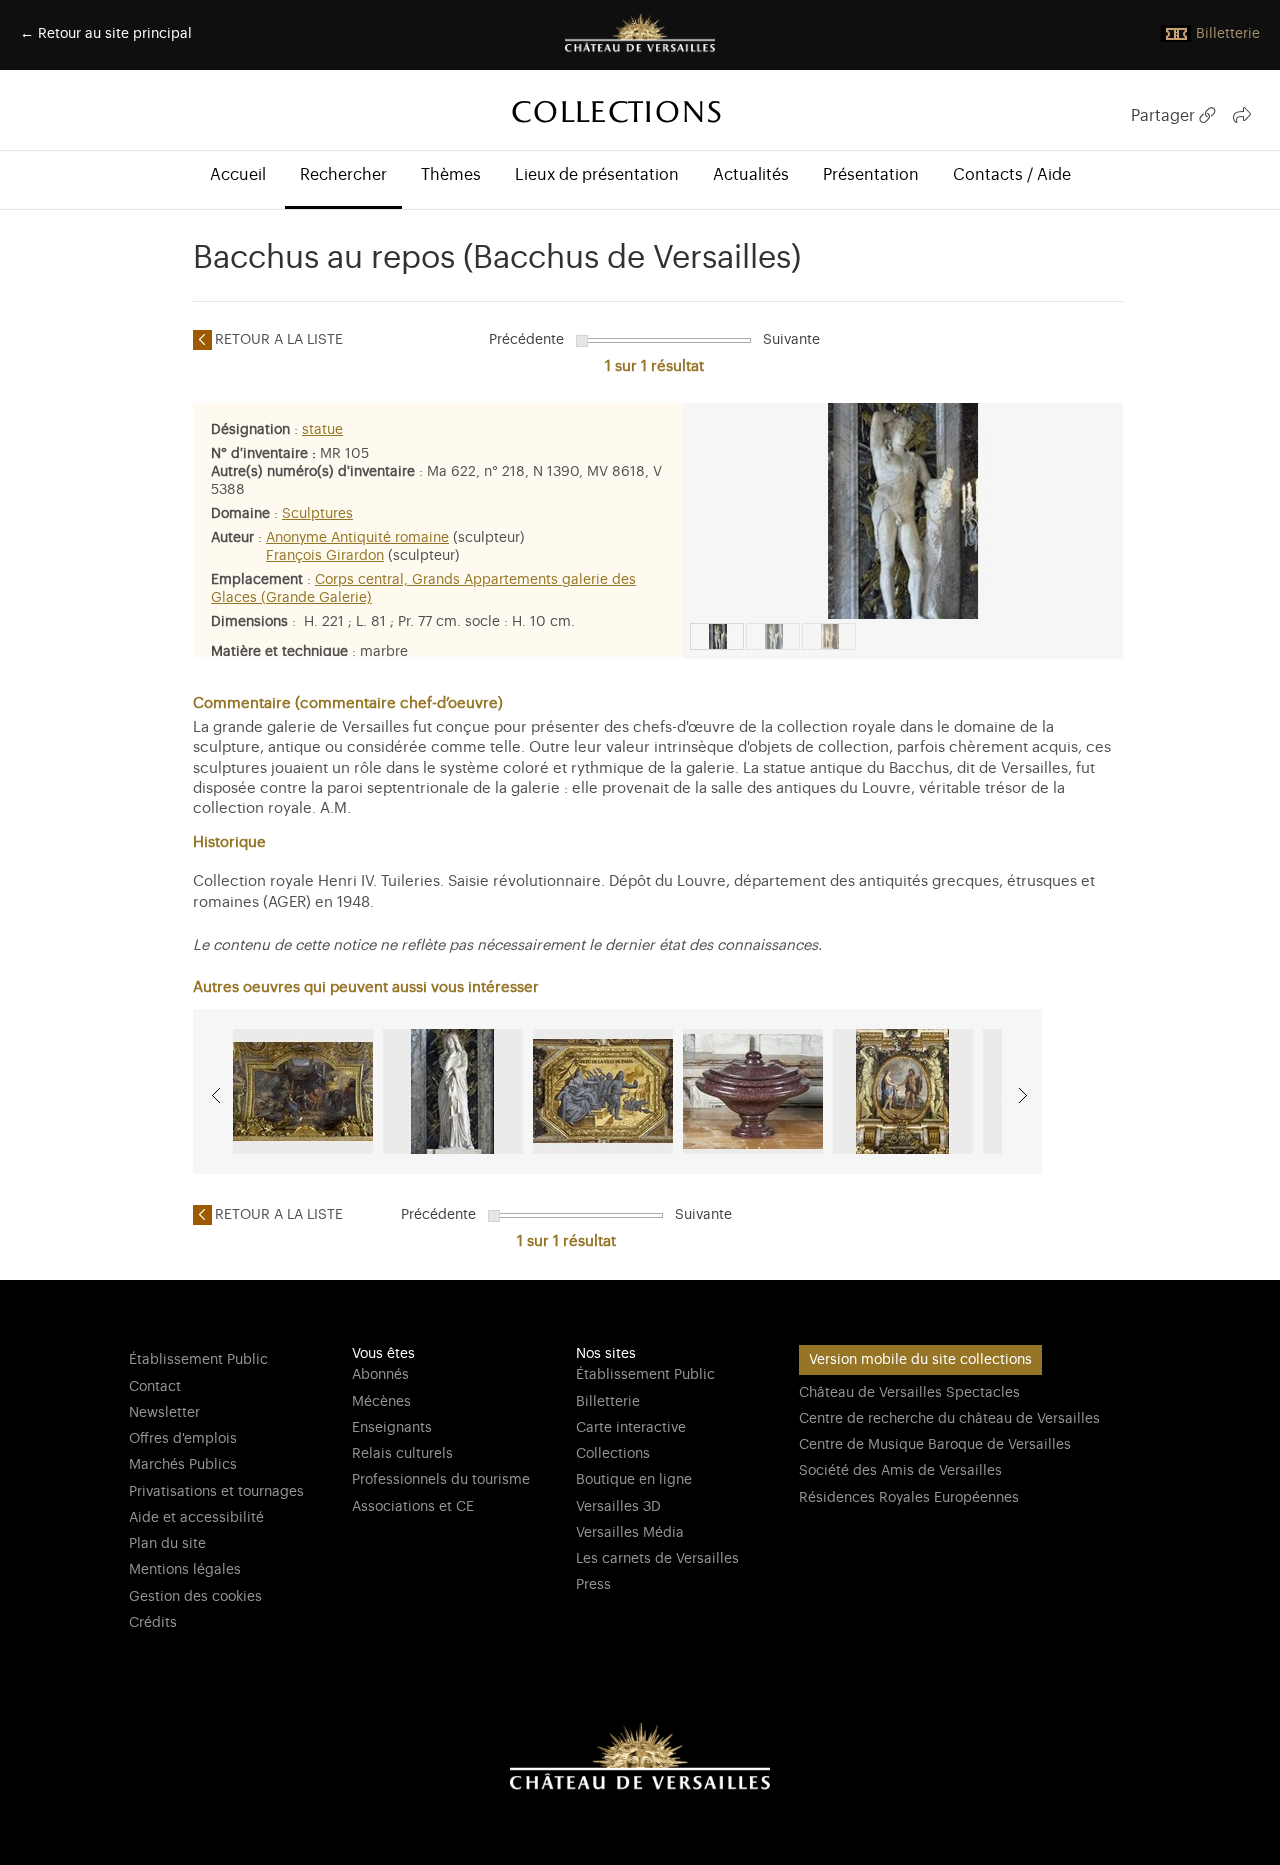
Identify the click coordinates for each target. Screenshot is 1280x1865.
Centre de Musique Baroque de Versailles (935, 1445)
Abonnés (380, 1375)
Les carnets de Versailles (657, 1559)
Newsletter (164, 1413)
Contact (155, 1387)
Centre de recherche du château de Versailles (949, 1419)
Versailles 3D (618, 1507)
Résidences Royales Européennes (909, 1498)
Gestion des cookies (195, 1597)
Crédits (153, 1623)
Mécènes (381, 1402)
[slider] (582, 341)
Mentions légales (185, 1570)
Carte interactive (631, 1428)
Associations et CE (413, 1507)
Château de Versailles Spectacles (909, 1393)
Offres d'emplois (183, 1439)
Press (593, 1585)
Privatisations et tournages (216, 1492)
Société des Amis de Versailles (900, 1471)
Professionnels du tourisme (441, 1480)
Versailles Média (630, 1533)
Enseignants (392, 1428)
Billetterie (608, 1402)
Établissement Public (198, 1360)
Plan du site (167, 1544)
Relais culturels (402, 1454)
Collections (613, 1454)
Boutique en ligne (634, 1480)
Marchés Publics (183, 1465)
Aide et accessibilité (196, 1518)
